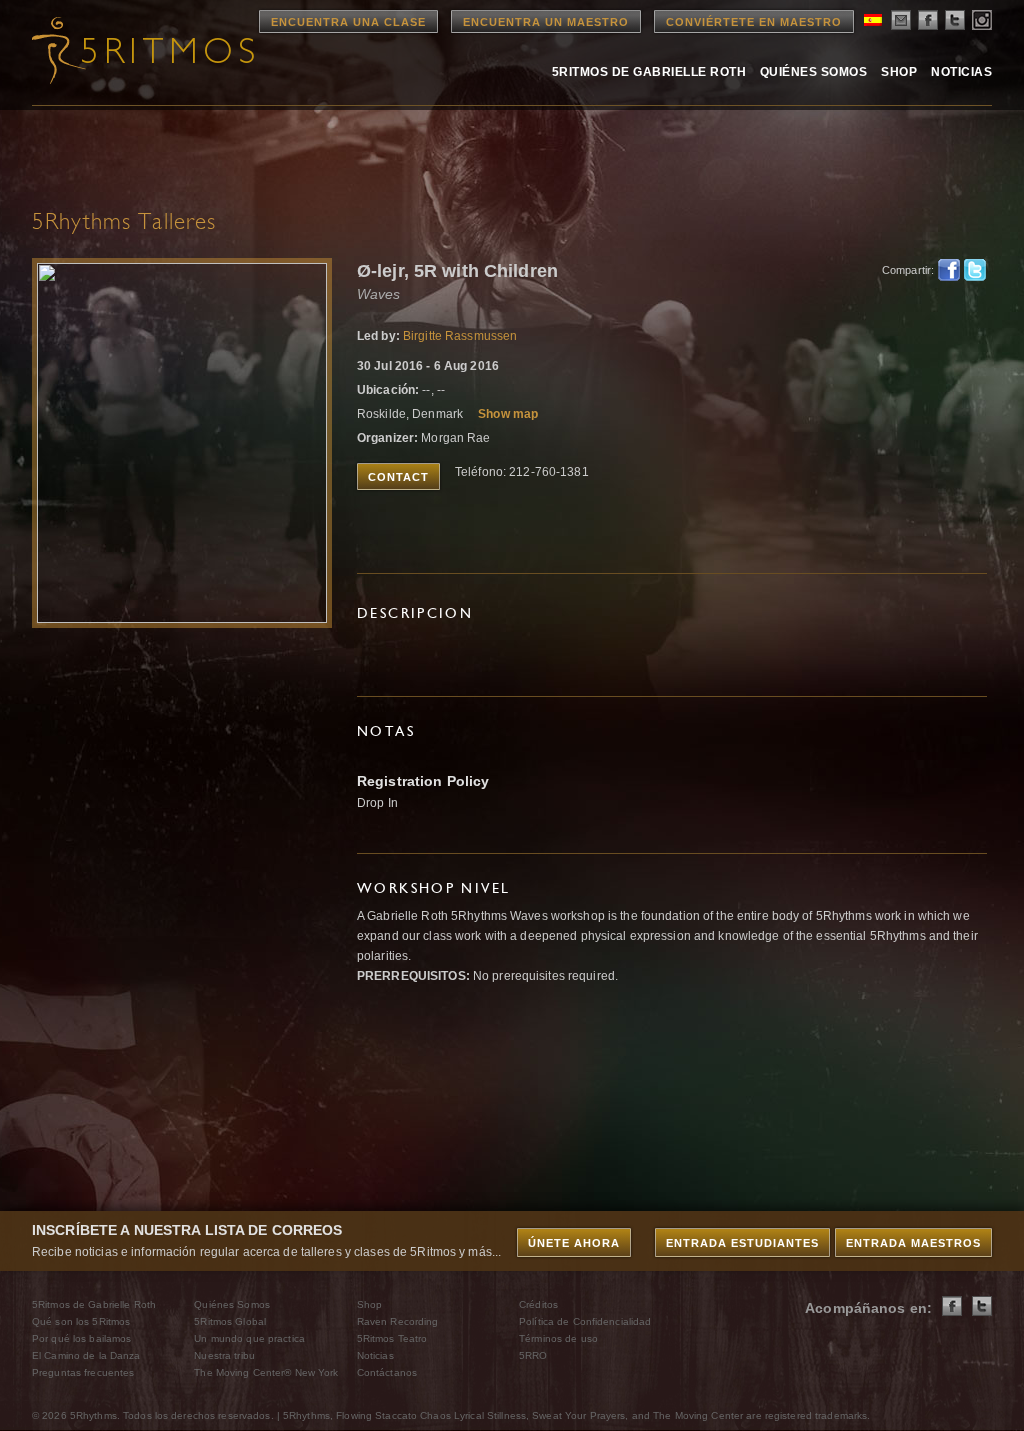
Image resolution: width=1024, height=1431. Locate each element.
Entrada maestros (913, 1243)
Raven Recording (398, 1321)
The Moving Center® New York (266, 1372)
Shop (899, 72)
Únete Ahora (574, 1243)
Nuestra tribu (224, 1355)
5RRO (533, 1355)
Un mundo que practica (249, 1338)
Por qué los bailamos (81, 1338)
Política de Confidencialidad (585, 1321)
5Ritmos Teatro (392, 1338)
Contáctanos (387, 1372)
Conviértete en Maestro (754, 22)
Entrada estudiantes (742, 1243)
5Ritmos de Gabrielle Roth (649, 72)
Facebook (949, 270)
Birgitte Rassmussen (460, 336)
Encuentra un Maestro (546, 22)
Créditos (538, 1304)
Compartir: (904, 270)
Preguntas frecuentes (83, 1372)
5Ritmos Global (230, 1321)
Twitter (975, 270)
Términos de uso (558, 1338)
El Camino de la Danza (86, 1355)
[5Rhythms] (142, 50)
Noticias (961, 72)
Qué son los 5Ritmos (81, 1321)
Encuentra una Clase (348, 22)
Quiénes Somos (813, 72)
